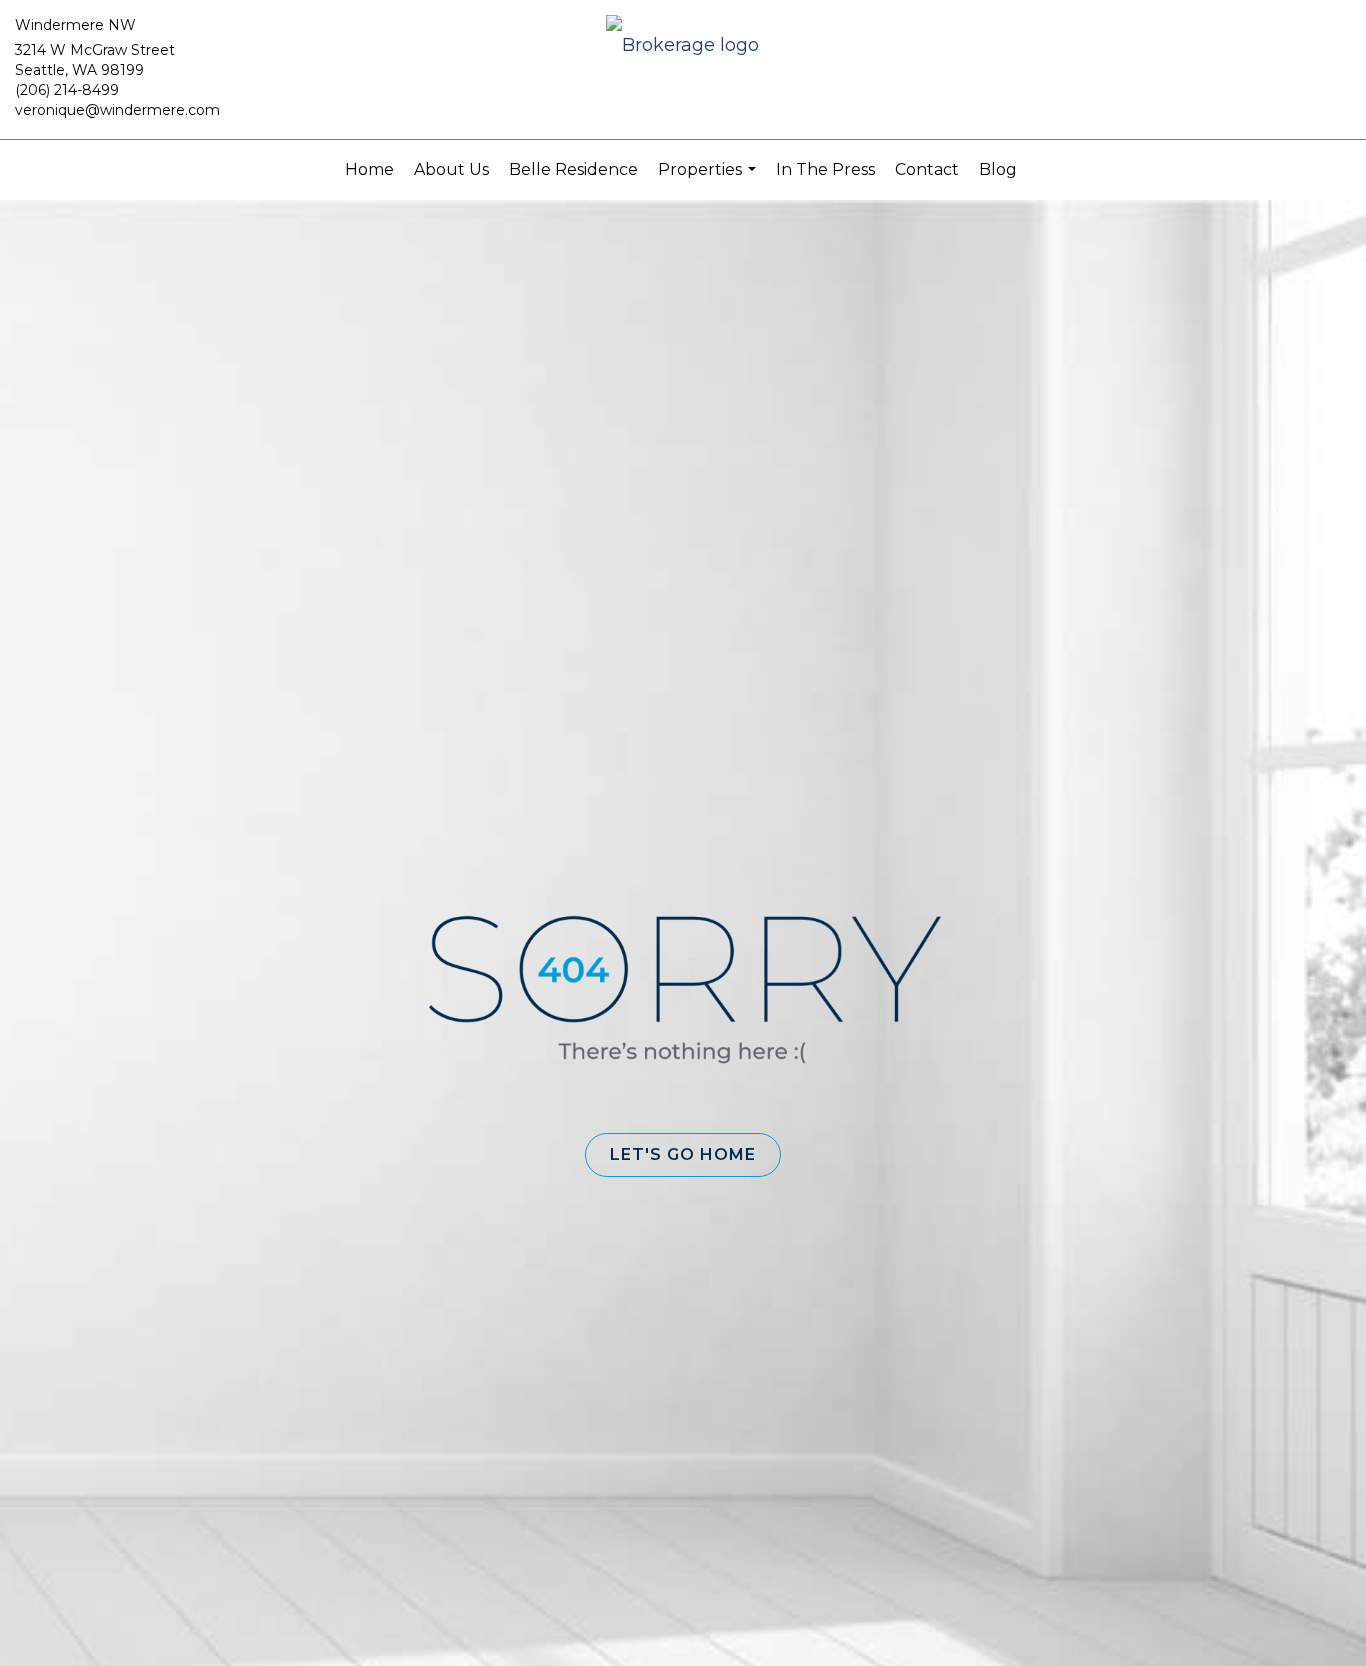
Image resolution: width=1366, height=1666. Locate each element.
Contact (927, 169)
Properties (709, 180)
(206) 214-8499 (67, 90)
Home (369, 169)
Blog (998, 169)
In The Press (825, 169)
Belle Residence (573, 169)
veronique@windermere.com (117, 110)
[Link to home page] (682, 46)
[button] (683, 1155)
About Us (451, 169)
